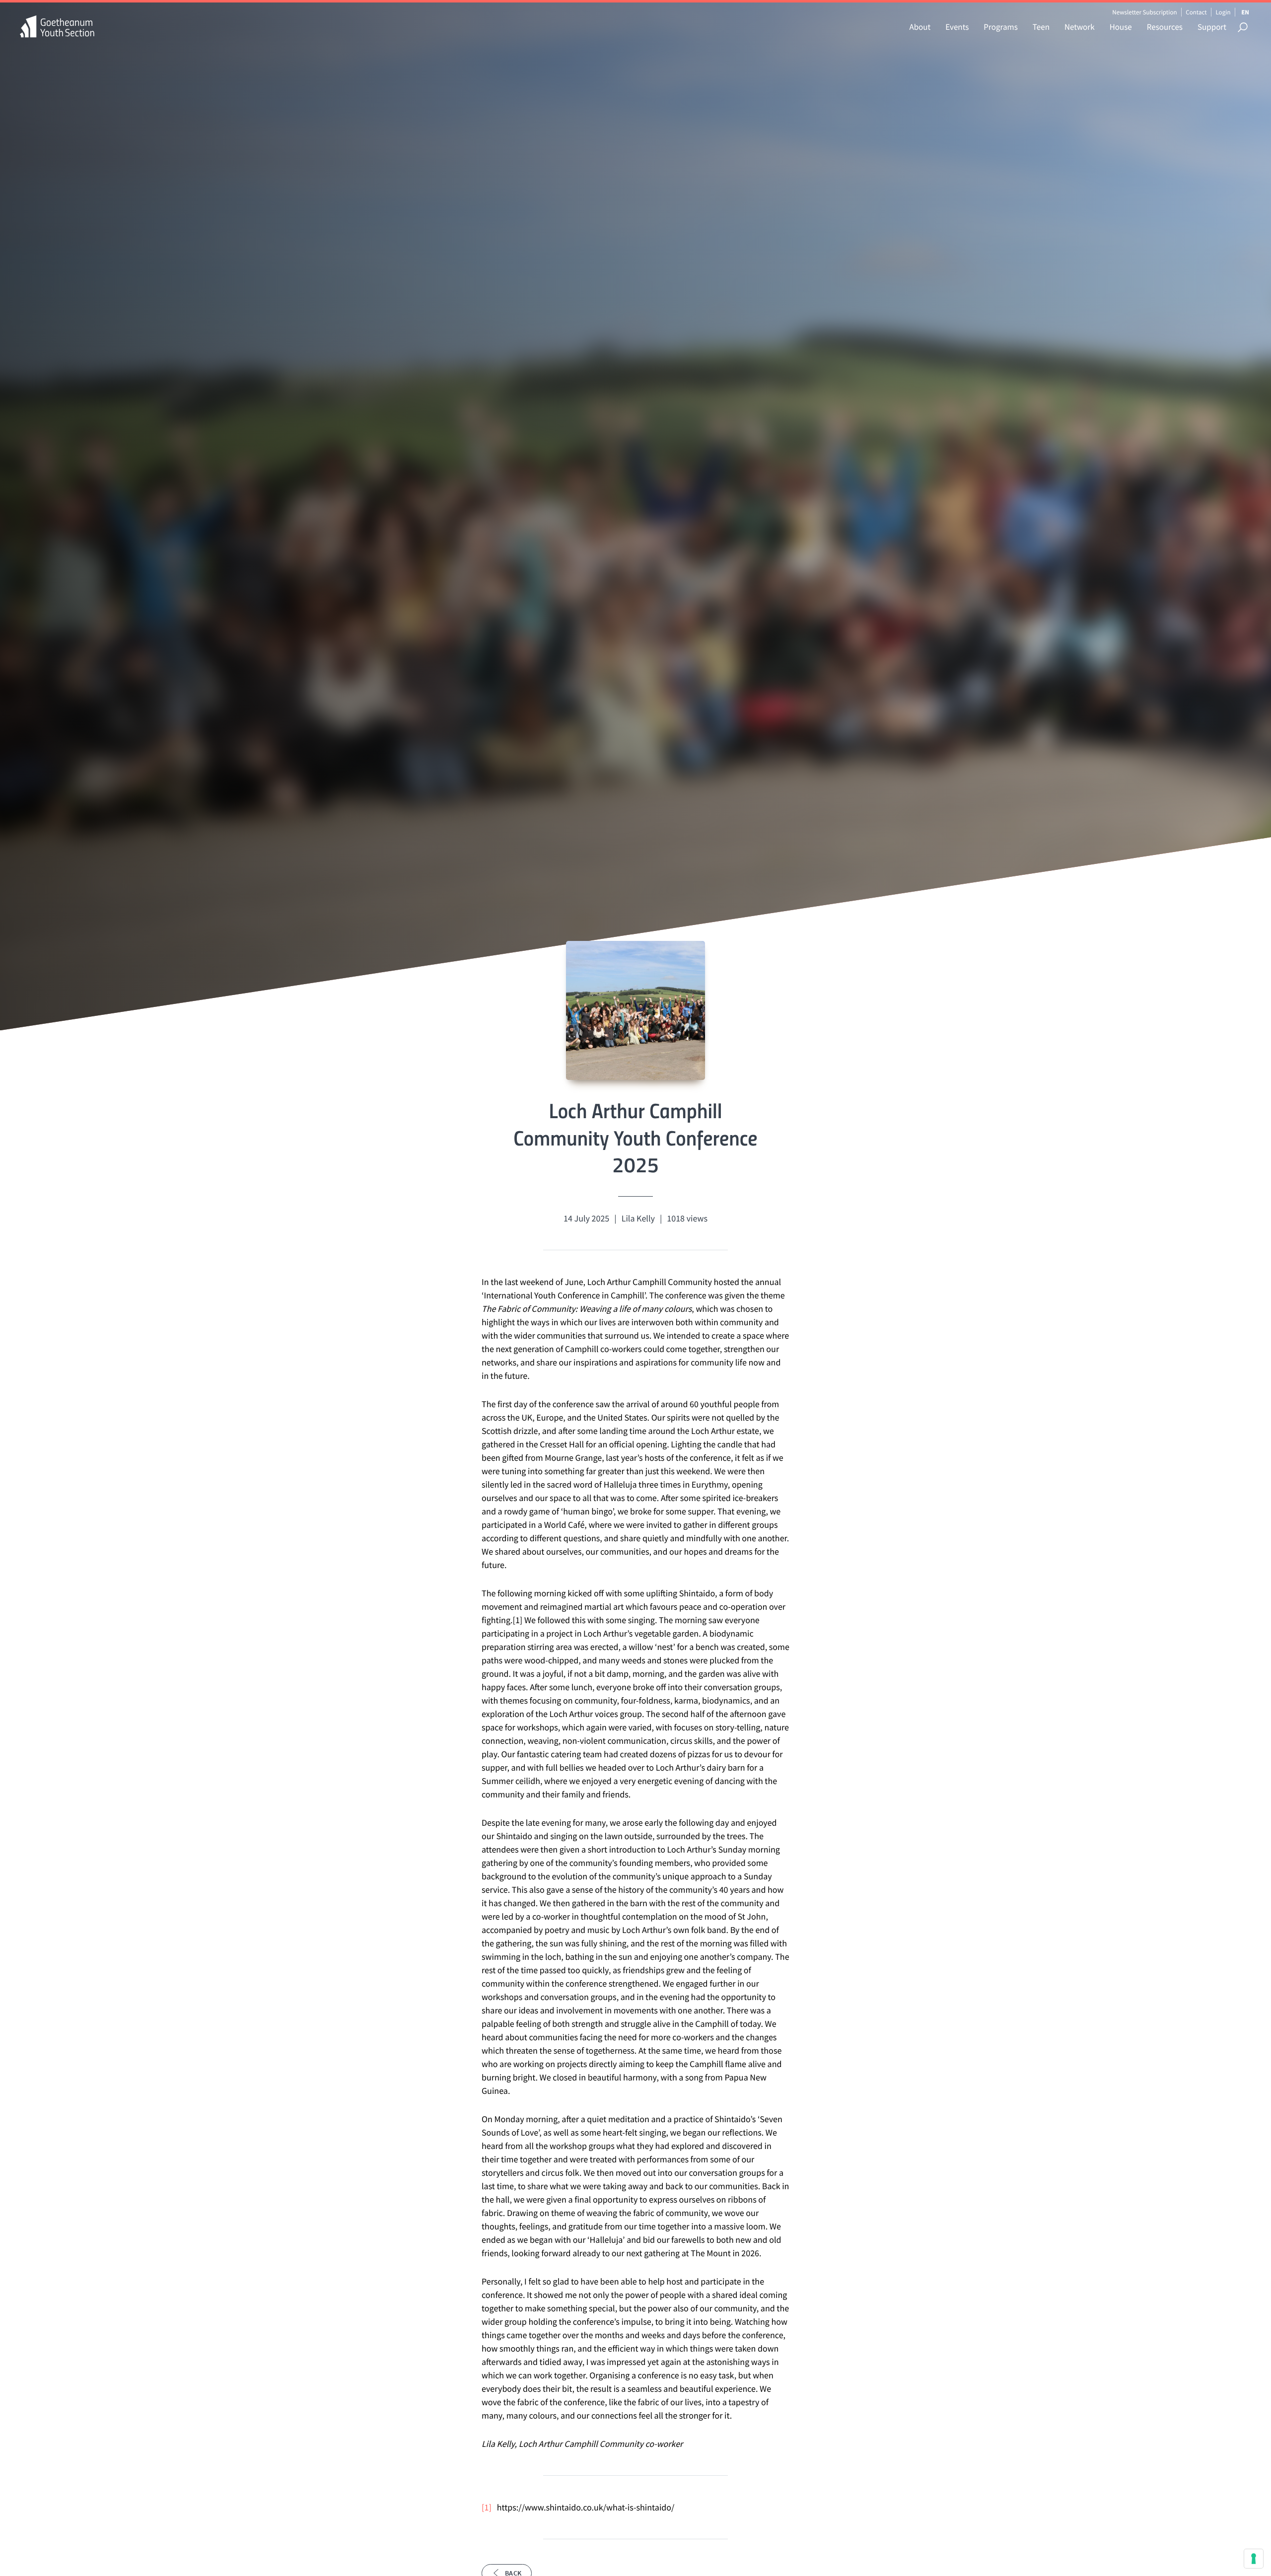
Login (1223, 12)
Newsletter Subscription (1144, 12)
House (1121, 27)
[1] (487, 2507)
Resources (1165, 27)
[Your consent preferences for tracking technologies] (1254, 2559)
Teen (1041, 27)
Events (957, 27)
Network (1080, 27)
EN (1245, 12)
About (920, 27)
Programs (1000, 27)
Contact (1196, 12)
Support (1212, 27)
